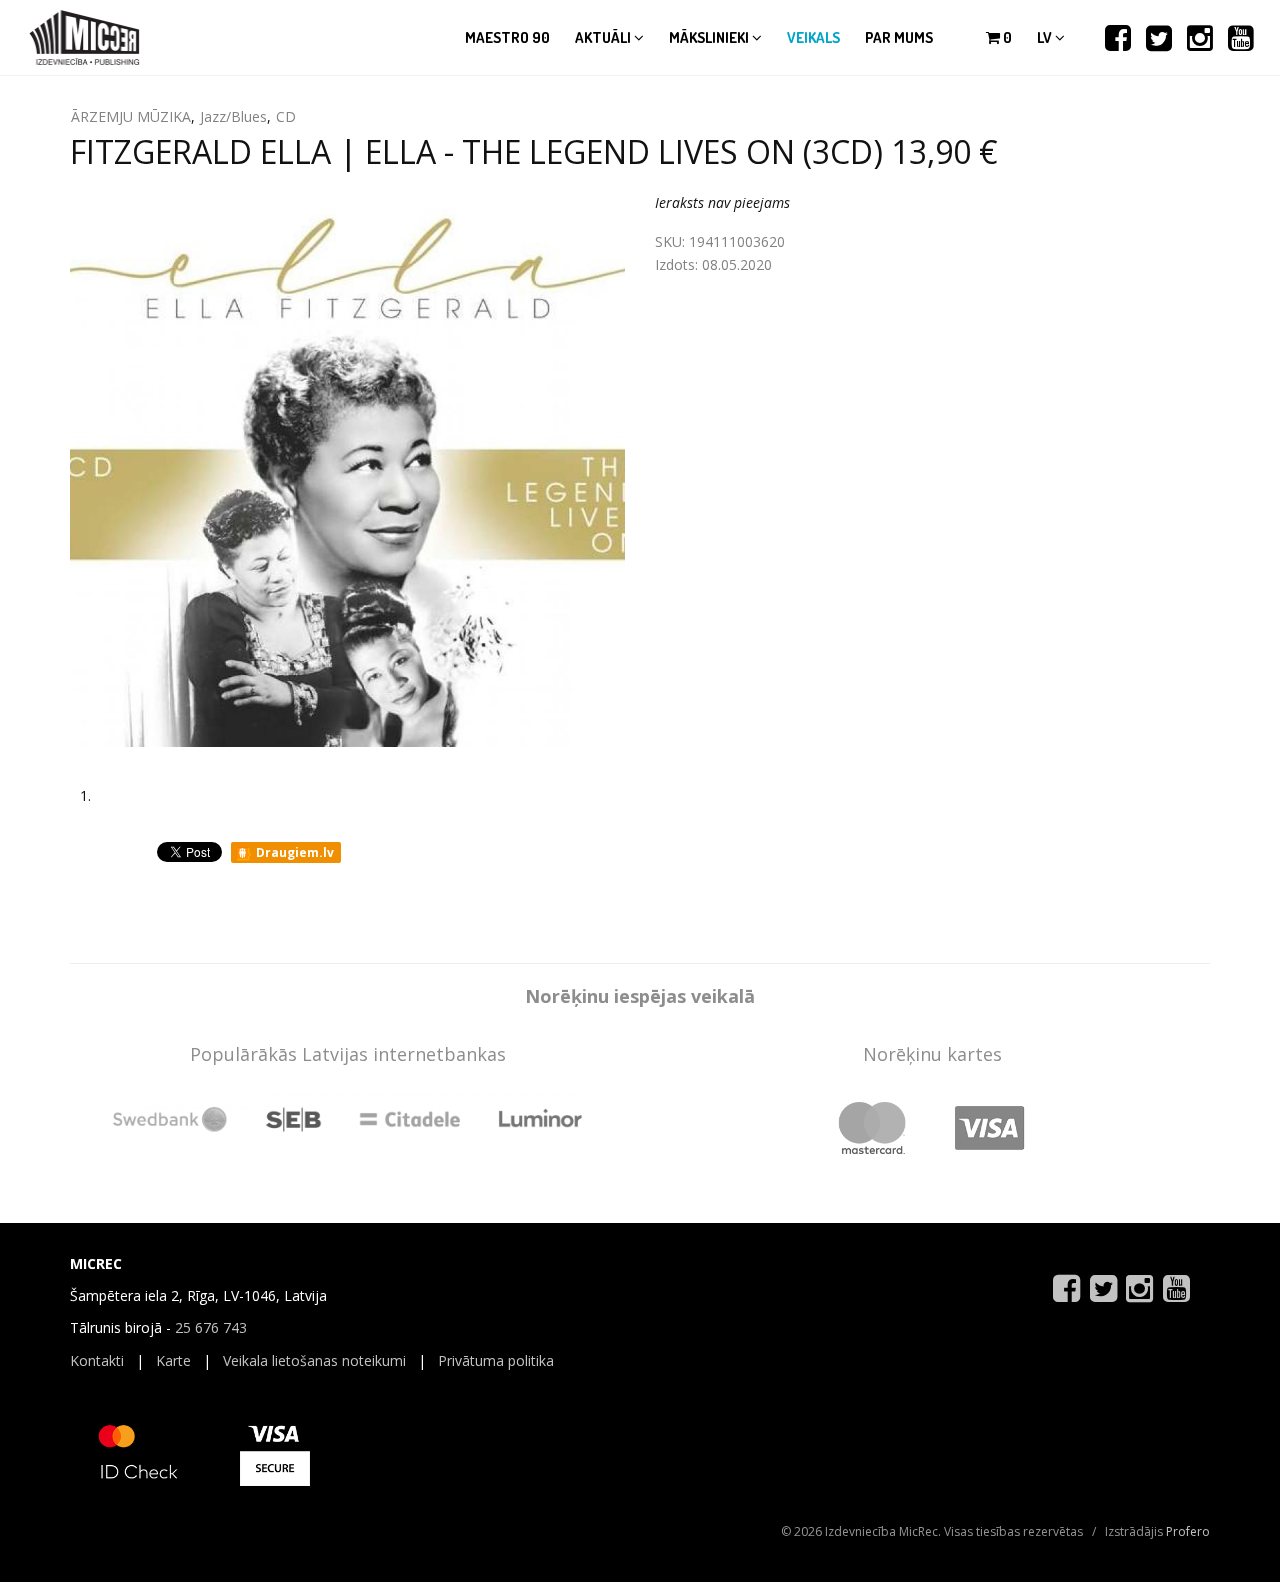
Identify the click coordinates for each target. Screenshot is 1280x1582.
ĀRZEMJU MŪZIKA (131, 116)
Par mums (899, 37)
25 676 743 (211, 1327)
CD (286, 116)
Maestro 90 (507, 37)
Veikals (813, 37)
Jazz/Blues (233, 116)
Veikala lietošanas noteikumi (314, 1360)
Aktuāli (604, 37)
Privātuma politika (496, 1360)
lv (1046, 37)
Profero (1188, 1531)
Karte (173, 1360)
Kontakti (97, 1360)
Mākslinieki (710, 37)
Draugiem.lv (293, 852)
